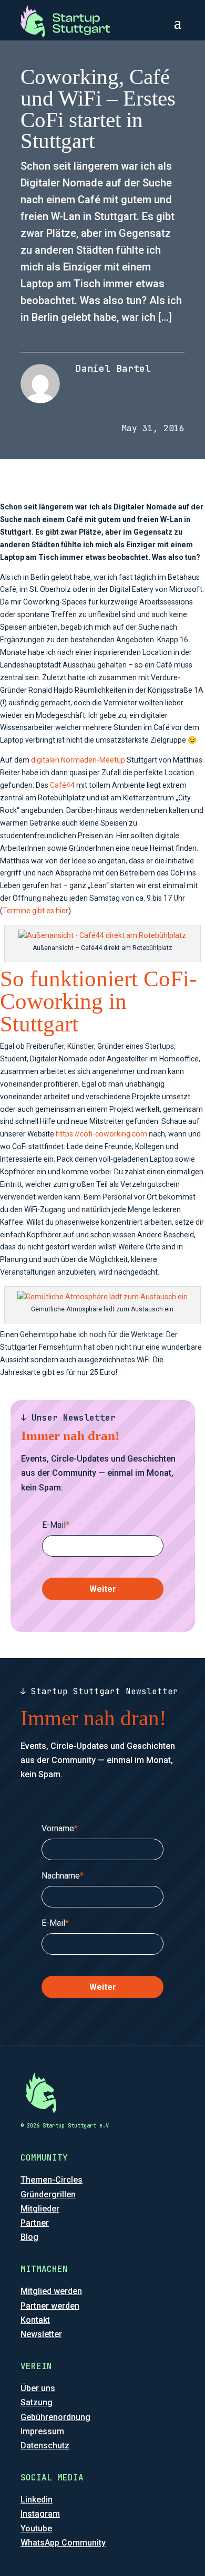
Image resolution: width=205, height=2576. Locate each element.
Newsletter (41, 2334)
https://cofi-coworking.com (101, 1134)
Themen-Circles (52, 2180)
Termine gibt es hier (35, 911)
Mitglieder (40, 2209)
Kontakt (35, 2320)
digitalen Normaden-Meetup (78, 760)
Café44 (62, 785)
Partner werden (50, 2306)
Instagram (40, 2514)
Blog (29, 2237)
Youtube (36, 2528)
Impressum (42, 2431)
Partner (35, 2223)
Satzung (37, 2402)
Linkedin (37, 2500)
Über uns (38, 2388)
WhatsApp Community (63, 2543)
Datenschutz (45, 2445)
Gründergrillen (48, 2194)
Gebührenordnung (55, 2417)
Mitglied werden (51, 2291)
